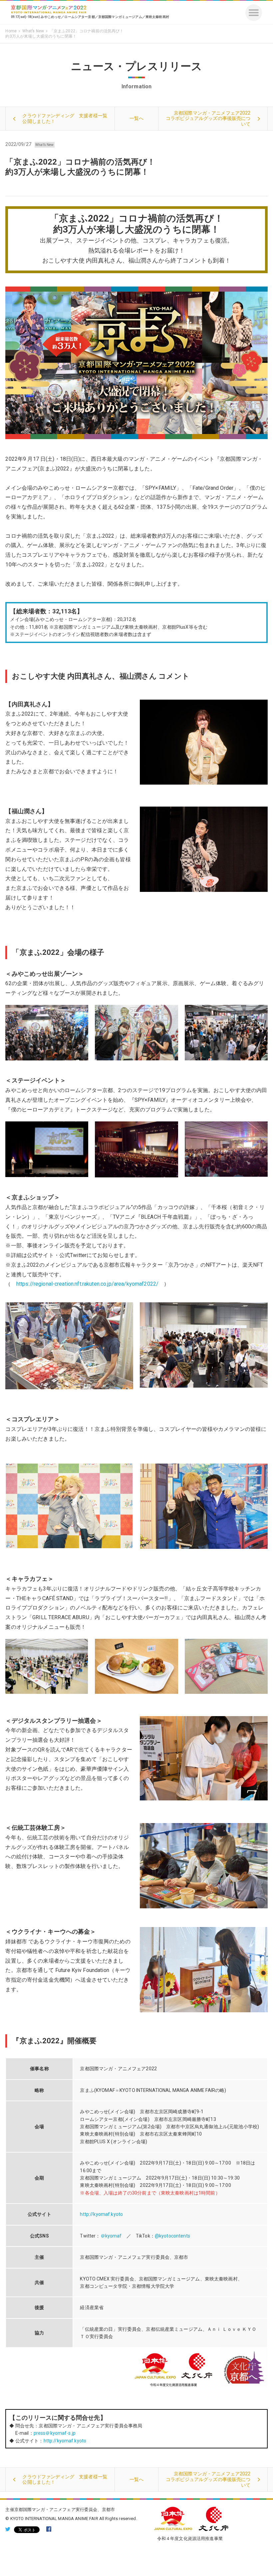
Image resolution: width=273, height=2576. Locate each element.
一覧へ (136, 118)
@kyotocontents (172, 2236)
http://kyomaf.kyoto (104, 2214)
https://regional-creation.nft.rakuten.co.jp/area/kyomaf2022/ (87, 1284)
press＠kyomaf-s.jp (55, 2433)
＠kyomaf (111, 2236)
